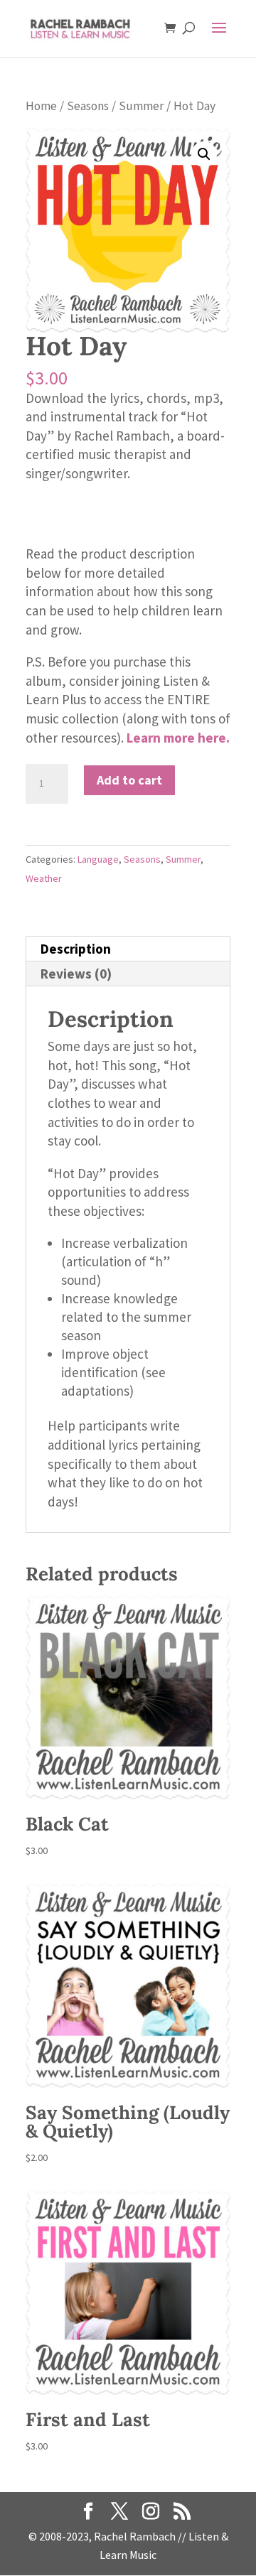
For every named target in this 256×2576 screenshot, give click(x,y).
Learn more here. (178, 738)
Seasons (88, 106)
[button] (204, 154)
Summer (141, 106)
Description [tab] (76, 949)
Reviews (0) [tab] (76, 974)
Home (41, 106)
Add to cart (129, 780)
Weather (44, 878)
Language (98, 859)
